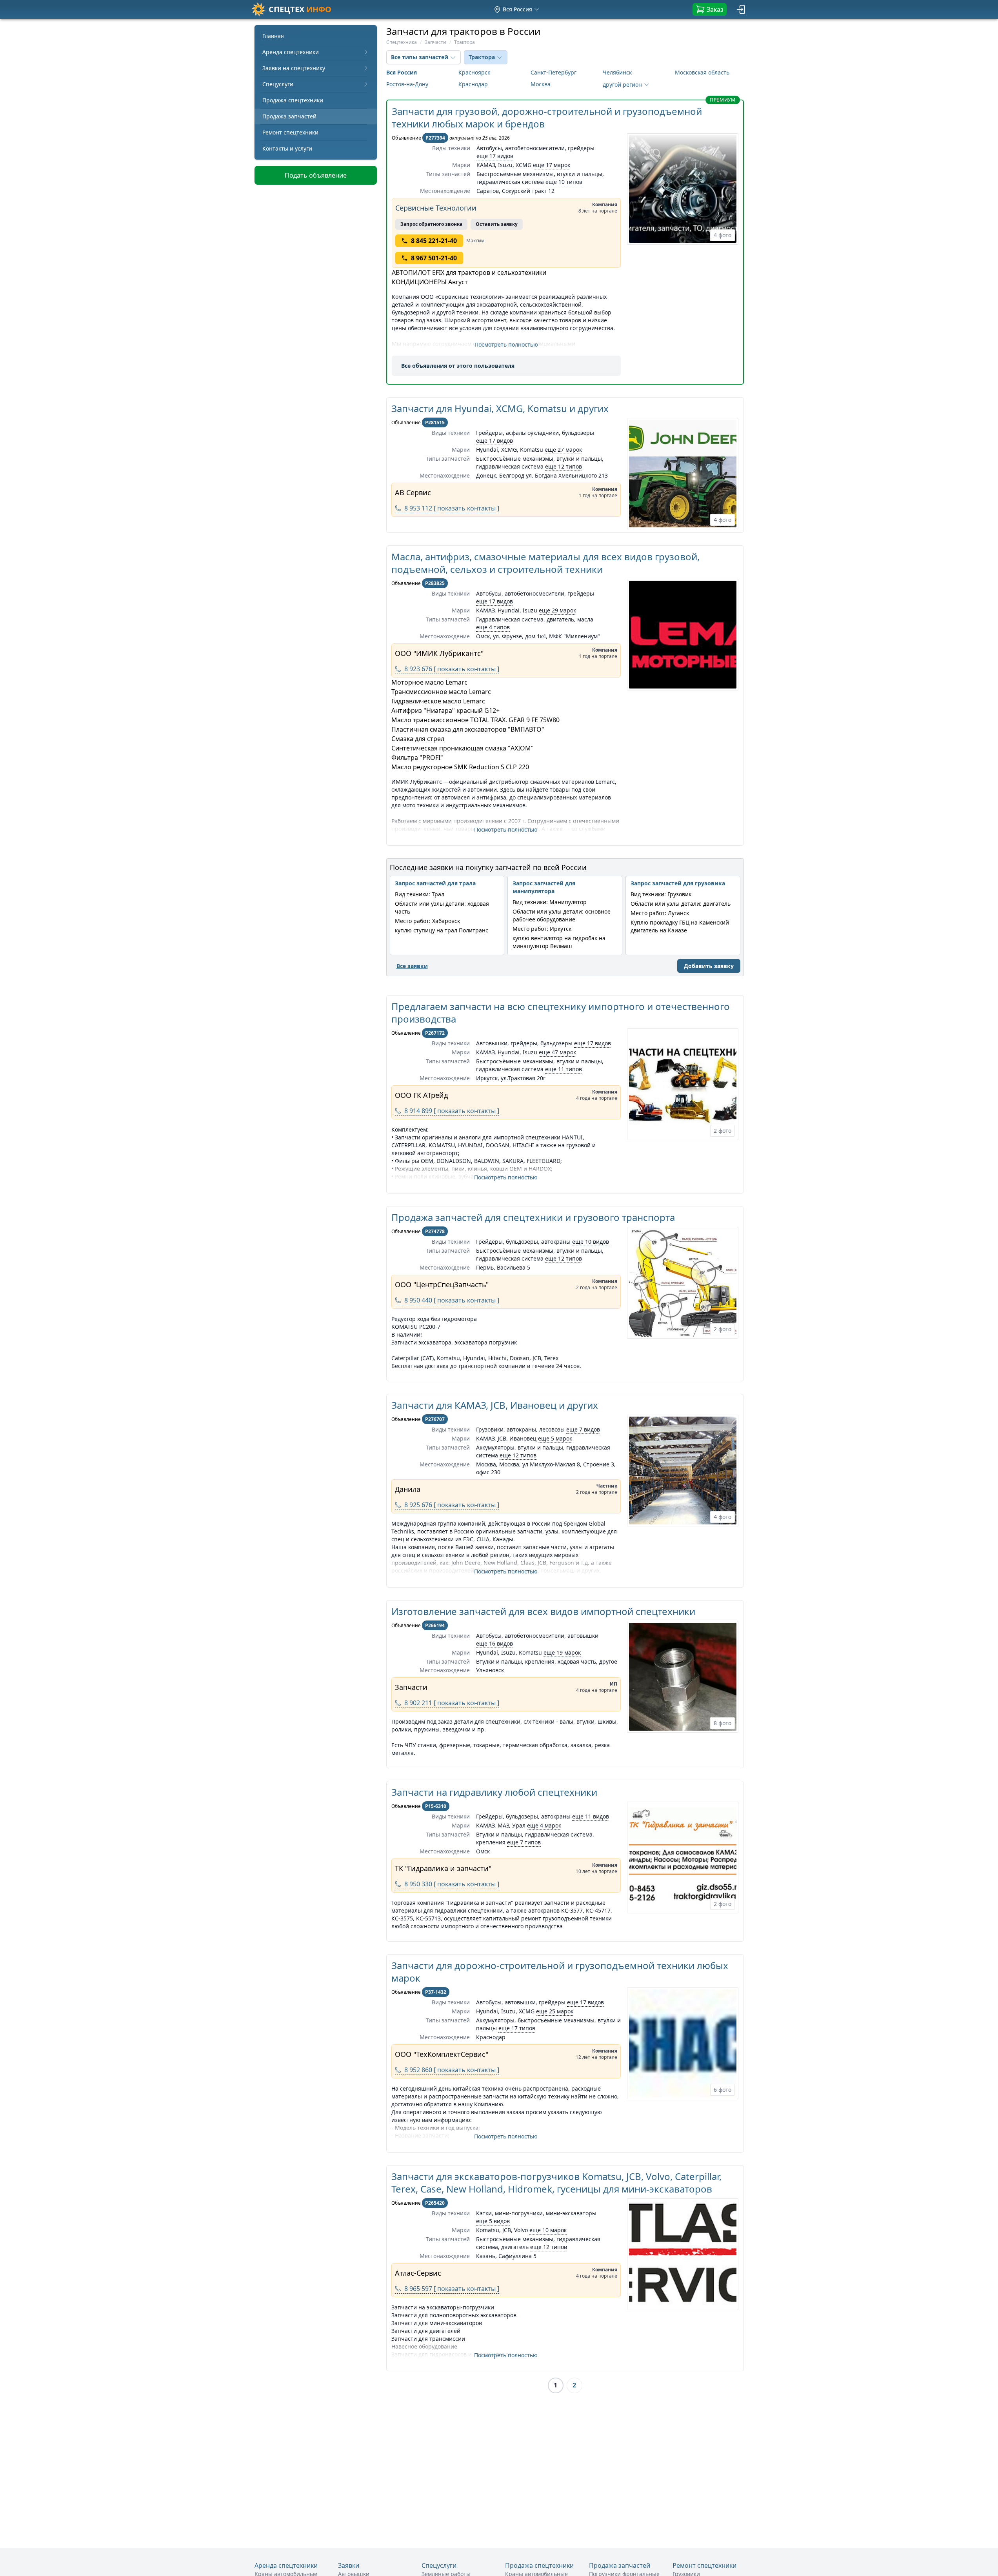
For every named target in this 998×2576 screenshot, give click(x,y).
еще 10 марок (548, 2230)
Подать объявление (316, 175)
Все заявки (412, 966)
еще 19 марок (562, 1652)
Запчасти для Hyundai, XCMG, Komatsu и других (500, 408)
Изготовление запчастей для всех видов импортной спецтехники (543, 1611)
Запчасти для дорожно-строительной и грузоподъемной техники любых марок (560, 1972)
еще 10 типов (564, 182)
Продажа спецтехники (293, 100)
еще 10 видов (591, 1242)
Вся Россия (402, 72)
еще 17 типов (517, 2028)
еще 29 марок (557, 610)
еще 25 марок (555, 2011)
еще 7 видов (583, 1429)
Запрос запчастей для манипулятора (544, 887)
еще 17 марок (552, 165)
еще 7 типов (524, 1842)
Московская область (702, 72)
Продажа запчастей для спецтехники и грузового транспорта (533, 1217)
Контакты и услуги (287, 148)
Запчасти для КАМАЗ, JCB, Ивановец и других (495, 1405)
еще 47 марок (557, 1052)
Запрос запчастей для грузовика (678, 883)
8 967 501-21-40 (434, 258)
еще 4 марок (544, 1825)
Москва (541, 84)
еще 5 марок (555, 1438)
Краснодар (473, 84)
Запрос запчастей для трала (435, 883)
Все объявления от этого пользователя (458, 366)
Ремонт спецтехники (290, 132)
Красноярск (474, 72)
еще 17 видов (495, 156)
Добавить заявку (709, 966)
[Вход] (742, 9)
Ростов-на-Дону (407, 84)
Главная (273, 36)
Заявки (349, 2565)
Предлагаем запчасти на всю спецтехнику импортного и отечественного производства (561, 1013)
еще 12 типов (564, 466)
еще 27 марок (563, 450)
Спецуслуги (278, 84)
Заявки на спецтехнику (294, 68)
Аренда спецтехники (291, 52)
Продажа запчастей (289, 116)
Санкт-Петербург (554, 72)
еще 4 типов (493, 627)
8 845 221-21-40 (434, 241)
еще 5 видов (493, 2221)
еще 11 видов (591, 1816)
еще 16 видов (494, 1643)
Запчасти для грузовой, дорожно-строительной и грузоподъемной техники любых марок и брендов (547, 117)
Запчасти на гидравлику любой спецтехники (494, 1792)
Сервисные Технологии (436, 208)
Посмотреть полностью (506, 344)
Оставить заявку (497, 224)
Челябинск (617, 72)
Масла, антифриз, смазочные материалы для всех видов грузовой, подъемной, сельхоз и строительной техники (545, 563)
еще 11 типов (564, 1069)
